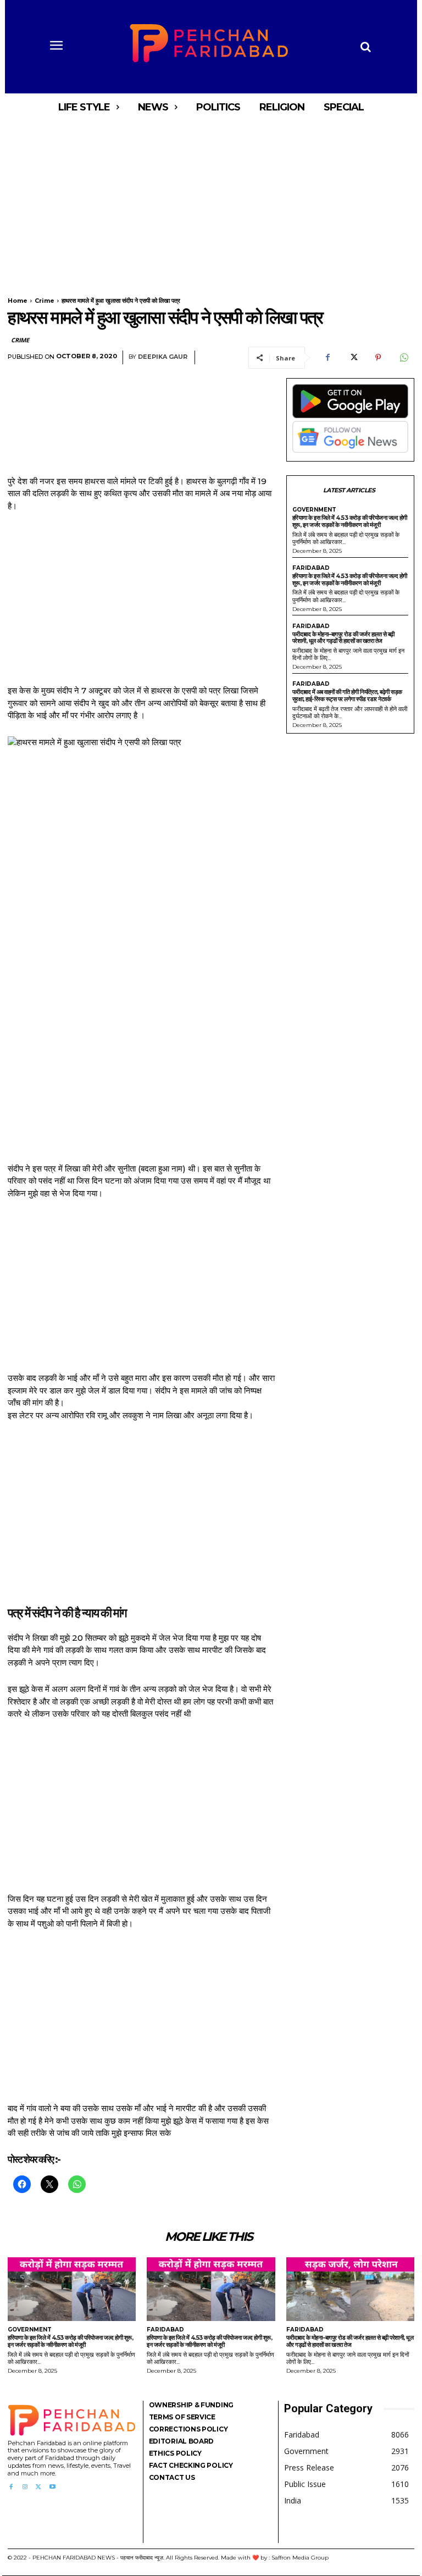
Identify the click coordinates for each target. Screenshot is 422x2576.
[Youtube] (52, 2487)
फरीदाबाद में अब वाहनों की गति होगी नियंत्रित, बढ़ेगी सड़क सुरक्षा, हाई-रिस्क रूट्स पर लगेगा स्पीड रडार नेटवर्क (347, 695)
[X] (353, 358)
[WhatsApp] (403, 358)
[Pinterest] (378, 358)
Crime (45, 301)
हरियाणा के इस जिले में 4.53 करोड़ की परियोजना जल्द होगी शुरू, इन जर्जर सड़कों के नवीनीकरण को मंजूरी (350, 521)
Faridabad (311, 568)
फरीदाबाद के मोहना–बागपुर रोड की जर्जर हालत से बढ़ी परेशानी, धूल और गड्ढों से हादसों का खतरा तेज (343, 638)
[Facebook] (327, 358)
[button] (365, 47)
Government (314, 510)
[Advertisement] (211, 202)
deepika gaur (163, 357)
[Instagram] (24, 2487)
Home (18, 301)
